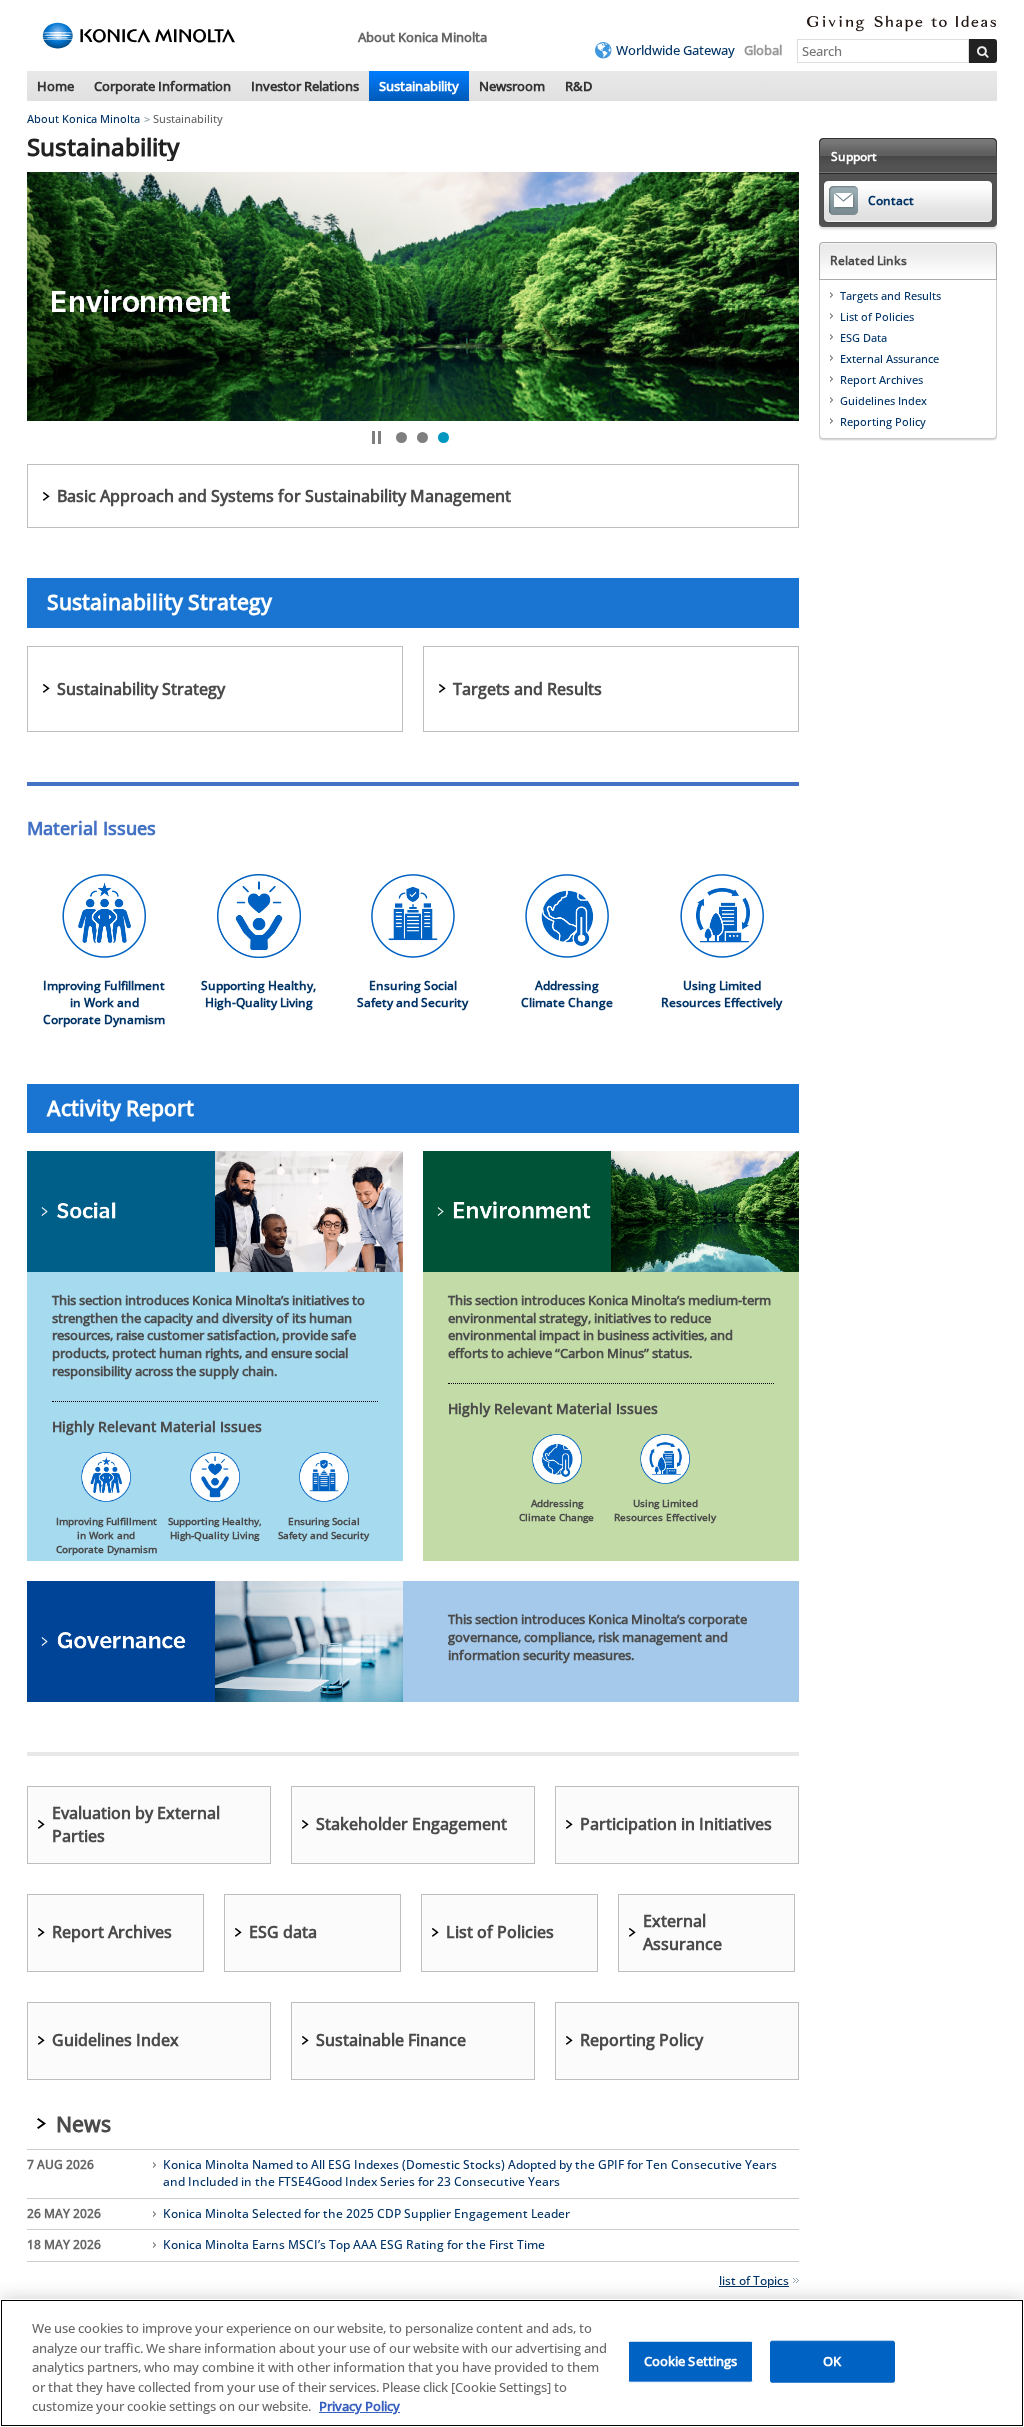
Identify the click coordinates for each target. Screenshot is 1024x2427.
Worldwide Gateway (675, 50)
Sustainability (419, 86)
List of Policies (500, 1932)
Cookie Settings (691, 2361)
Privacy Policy (359, 2406)
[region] (512, 2363)
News (83, 2124)
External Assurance (682, 1932)
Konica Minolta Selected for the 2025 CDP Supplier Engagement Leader (366, 2214)
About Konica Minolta (83, 118)
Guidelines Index (115, 2040)
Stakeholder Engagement (411, 1824)
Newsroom (512, 86)
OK (832, 2361)
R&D (578, 86)
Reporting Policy (641, 2040)
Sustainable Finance (391, 2040)
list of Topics (754, 2280)
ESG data (283, 1932)
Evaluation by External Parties (136, 1824)
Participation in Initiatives (676, 1824)
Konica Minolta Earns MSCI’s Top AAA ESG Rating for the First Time (354, 2245)
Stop (376, 437)
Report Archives (112, 1932)
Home (55, 86)
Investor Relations (305, 86)
